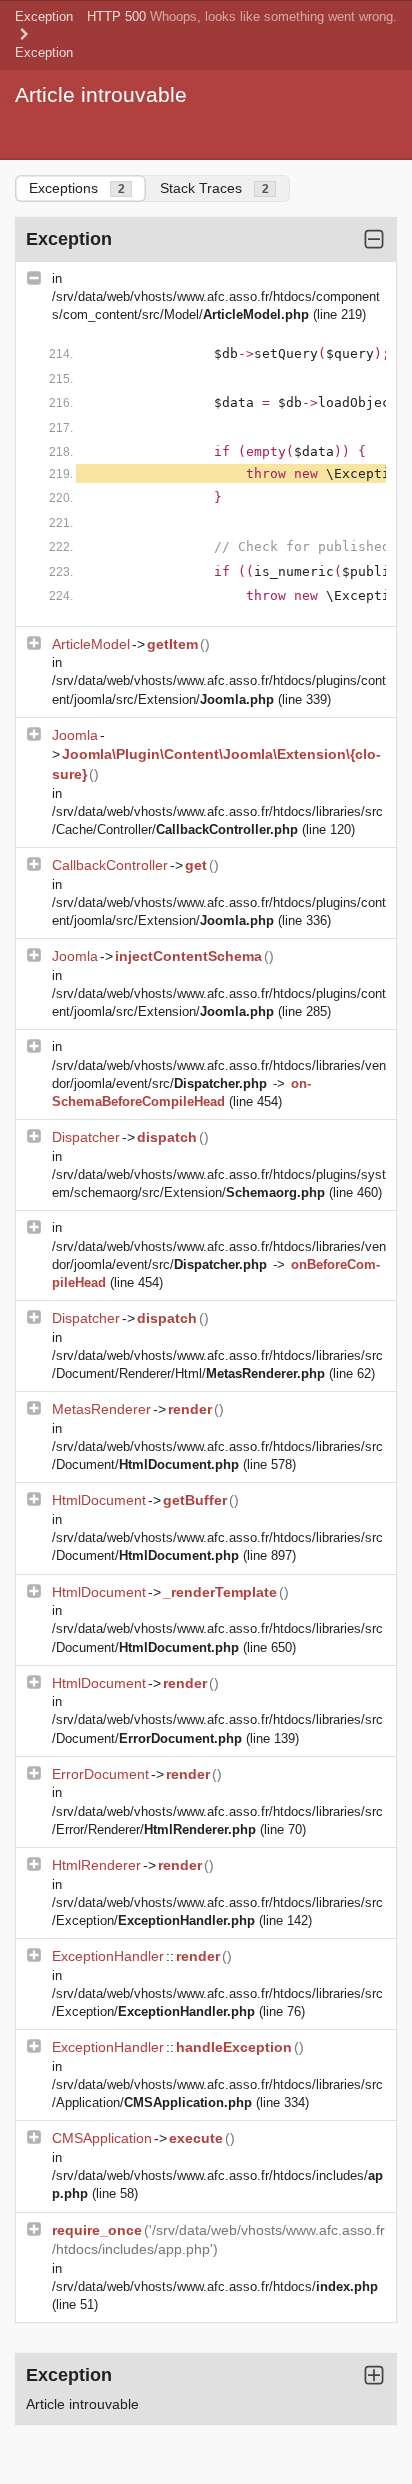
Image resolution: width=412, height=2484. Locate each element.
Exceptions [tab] (77, 188)
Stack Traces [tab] (214, 188)
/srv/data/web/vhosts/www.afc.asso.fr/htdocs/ (215, 2286)
